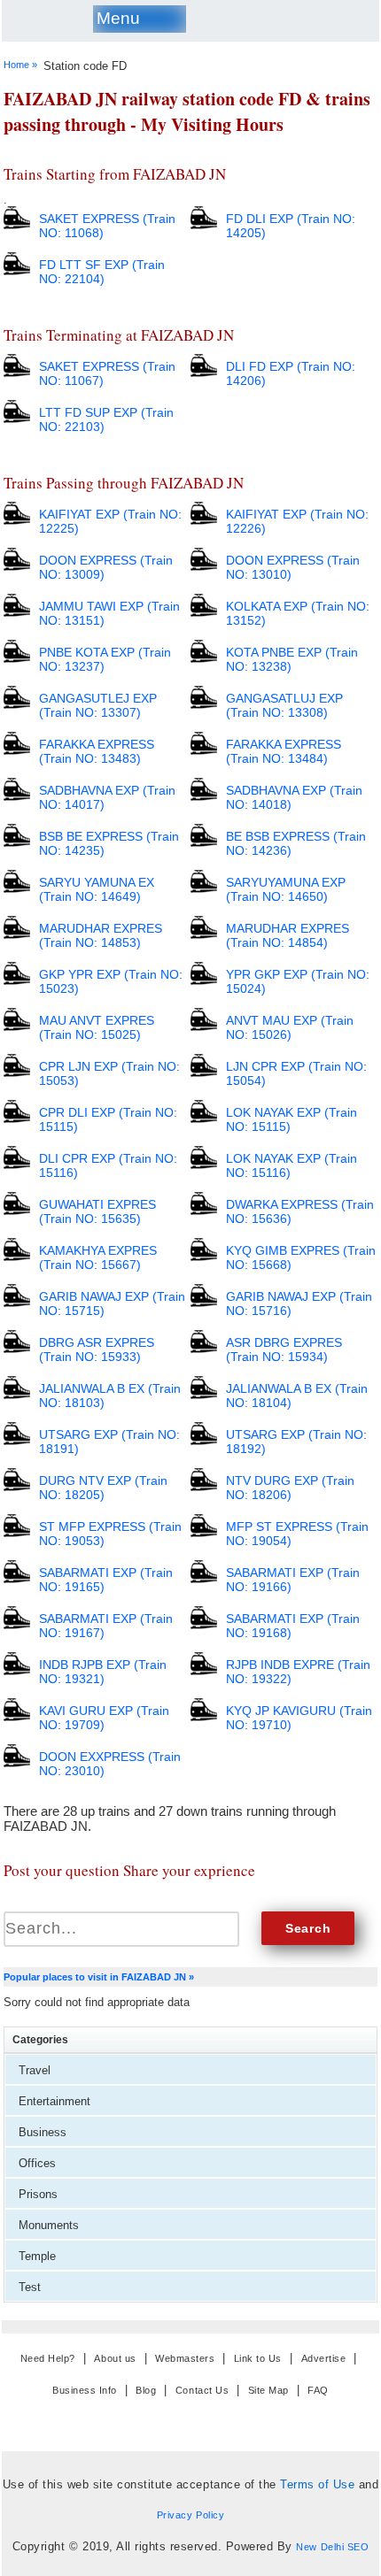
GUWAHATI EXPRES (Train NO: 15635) (97, 1211)
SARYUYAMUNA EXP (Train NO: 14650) (286, 889)
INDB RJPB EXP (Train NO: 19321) (103, 1672)
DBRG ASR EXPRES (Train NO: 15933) (97, 1350)
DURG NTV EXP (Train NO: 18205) (103, 1488)
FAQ (318, 2391)
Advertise (324, 2358)
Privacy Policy (190, 2515)
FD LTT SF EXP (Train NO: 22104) (102, 272)
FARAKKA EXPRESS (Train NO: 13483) (97, 751)
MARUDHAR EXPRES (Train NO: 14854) (288, 935)
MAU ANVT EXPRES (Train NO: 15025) (97, 1027)
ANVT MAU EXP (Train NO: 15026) (290, 1027)
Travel (35, 2070)
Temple (37, 2256)
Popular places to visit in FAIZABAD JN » (99, 1977)
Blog (146, 2391)
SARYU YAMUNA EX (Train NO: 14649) (97, 889)
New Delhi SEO (332, 2547)
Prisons (38, 2194)
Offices (37, 2163)
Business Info (85, 2391)
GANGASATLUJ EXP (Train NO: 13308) (284, 705)
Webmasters (185, 2358)
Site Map (268, 2391)
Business (43, 2132)
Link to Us (258, 2358)
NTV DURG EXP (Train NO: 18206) (290, 1488)
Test (30, 2287)
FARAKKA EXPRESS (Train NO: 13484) (284, 751)
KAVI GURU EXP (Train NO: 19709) (104, 1718)
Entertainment (54, 2101)
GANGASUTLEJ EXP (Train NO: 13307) (98, 705)
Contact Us (202, 2391)
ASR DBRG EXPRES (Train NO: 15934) (284, 1350)
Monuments (49, 2225)
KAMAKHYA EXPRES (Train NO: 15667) (98, 1257)
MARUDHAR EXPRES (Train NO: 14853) (101, 935)
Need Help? (48, 2358)
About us (115, 2358)
